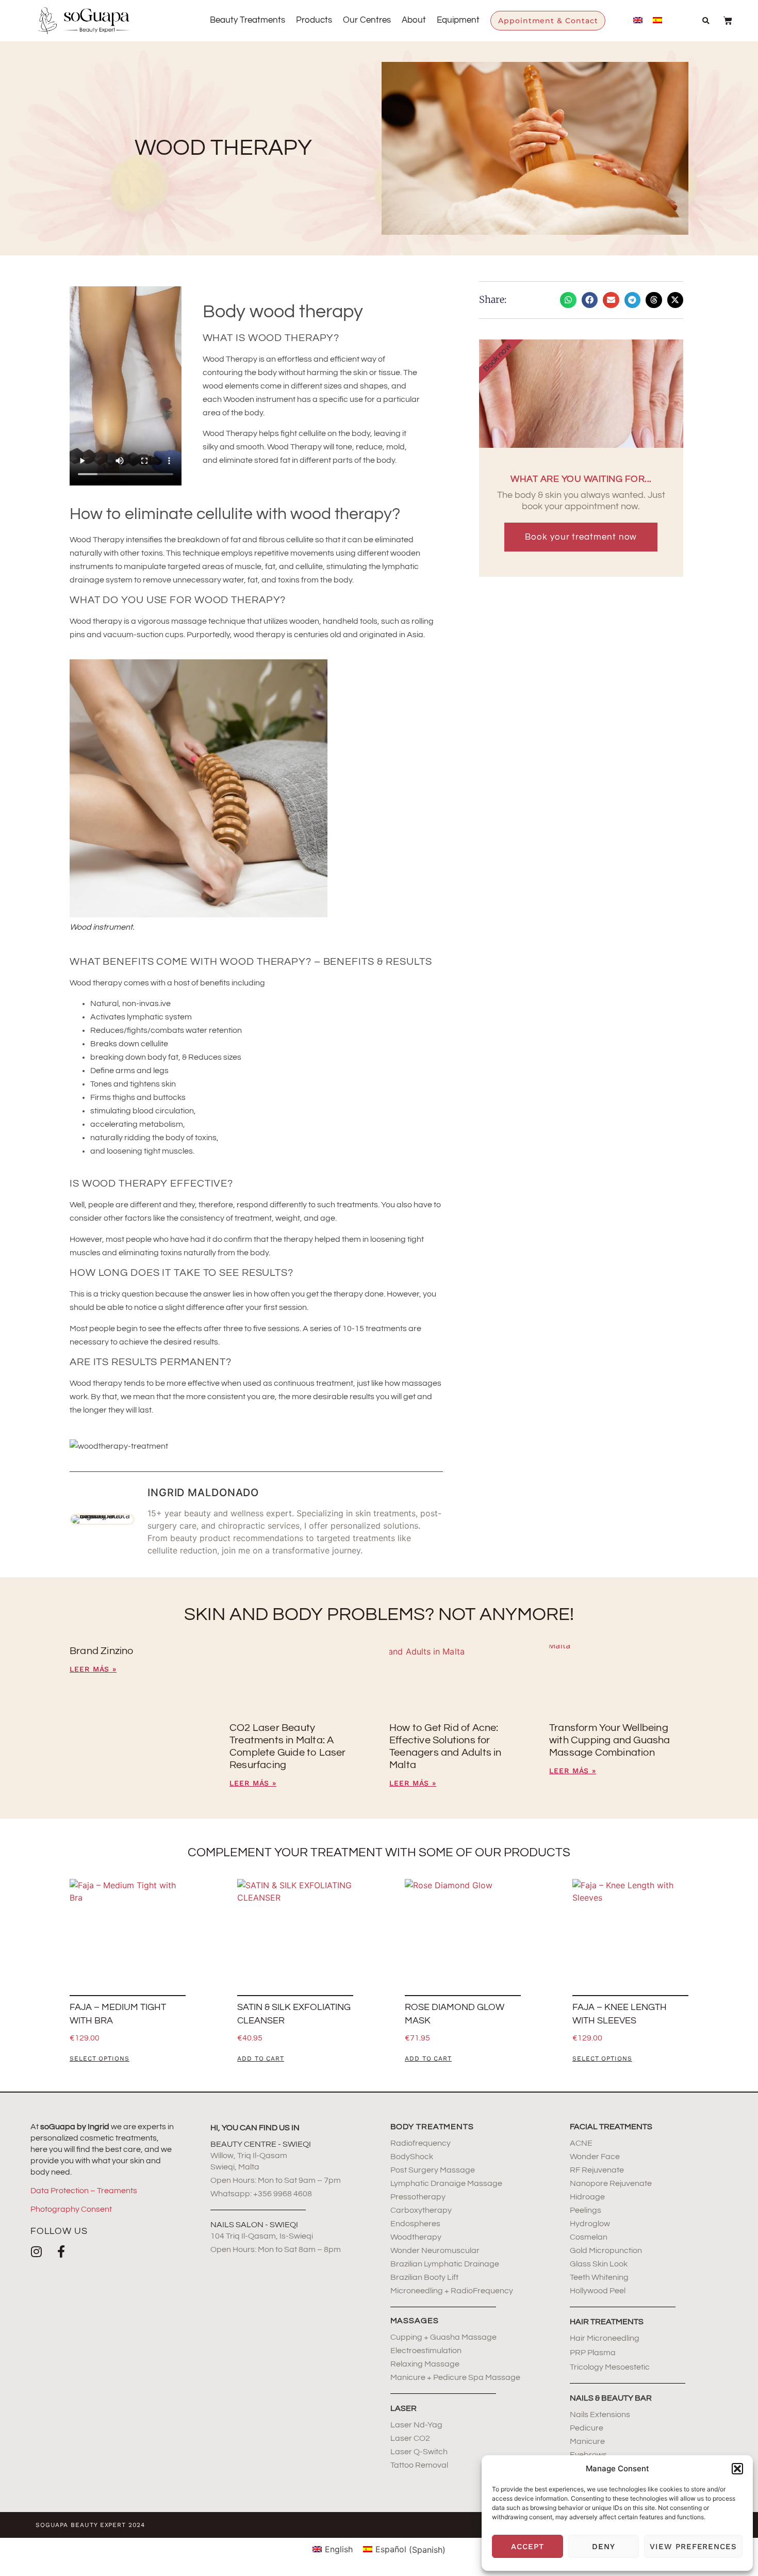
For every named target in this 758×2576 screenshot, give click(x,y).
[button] (737, 2469)
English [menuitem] (339, 2549)
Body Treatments (432, 2127)
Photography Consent (71, 2209)
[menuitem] (638, 20)
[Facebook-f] (61, 2251)
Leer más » (93, 1669)
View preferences (693, 2547)
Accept (528, 2547)
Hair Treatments (607, 2322)
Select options (100, 2059)
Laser (403, 2408)
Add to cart (261, 2059)
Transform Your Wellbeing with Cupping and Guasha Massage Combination (610, 1740)
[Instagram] (37, 2251)
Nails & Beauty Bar (611, 2398)
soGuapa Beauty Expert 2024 (90, 2525)
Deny (604, 2547)
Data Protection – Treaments (84, 2191)
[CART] (723, 21)
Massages (415, 2321)
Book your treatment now (581, 537)
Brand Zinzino (102, 1651)
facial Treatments (611, 2127)
